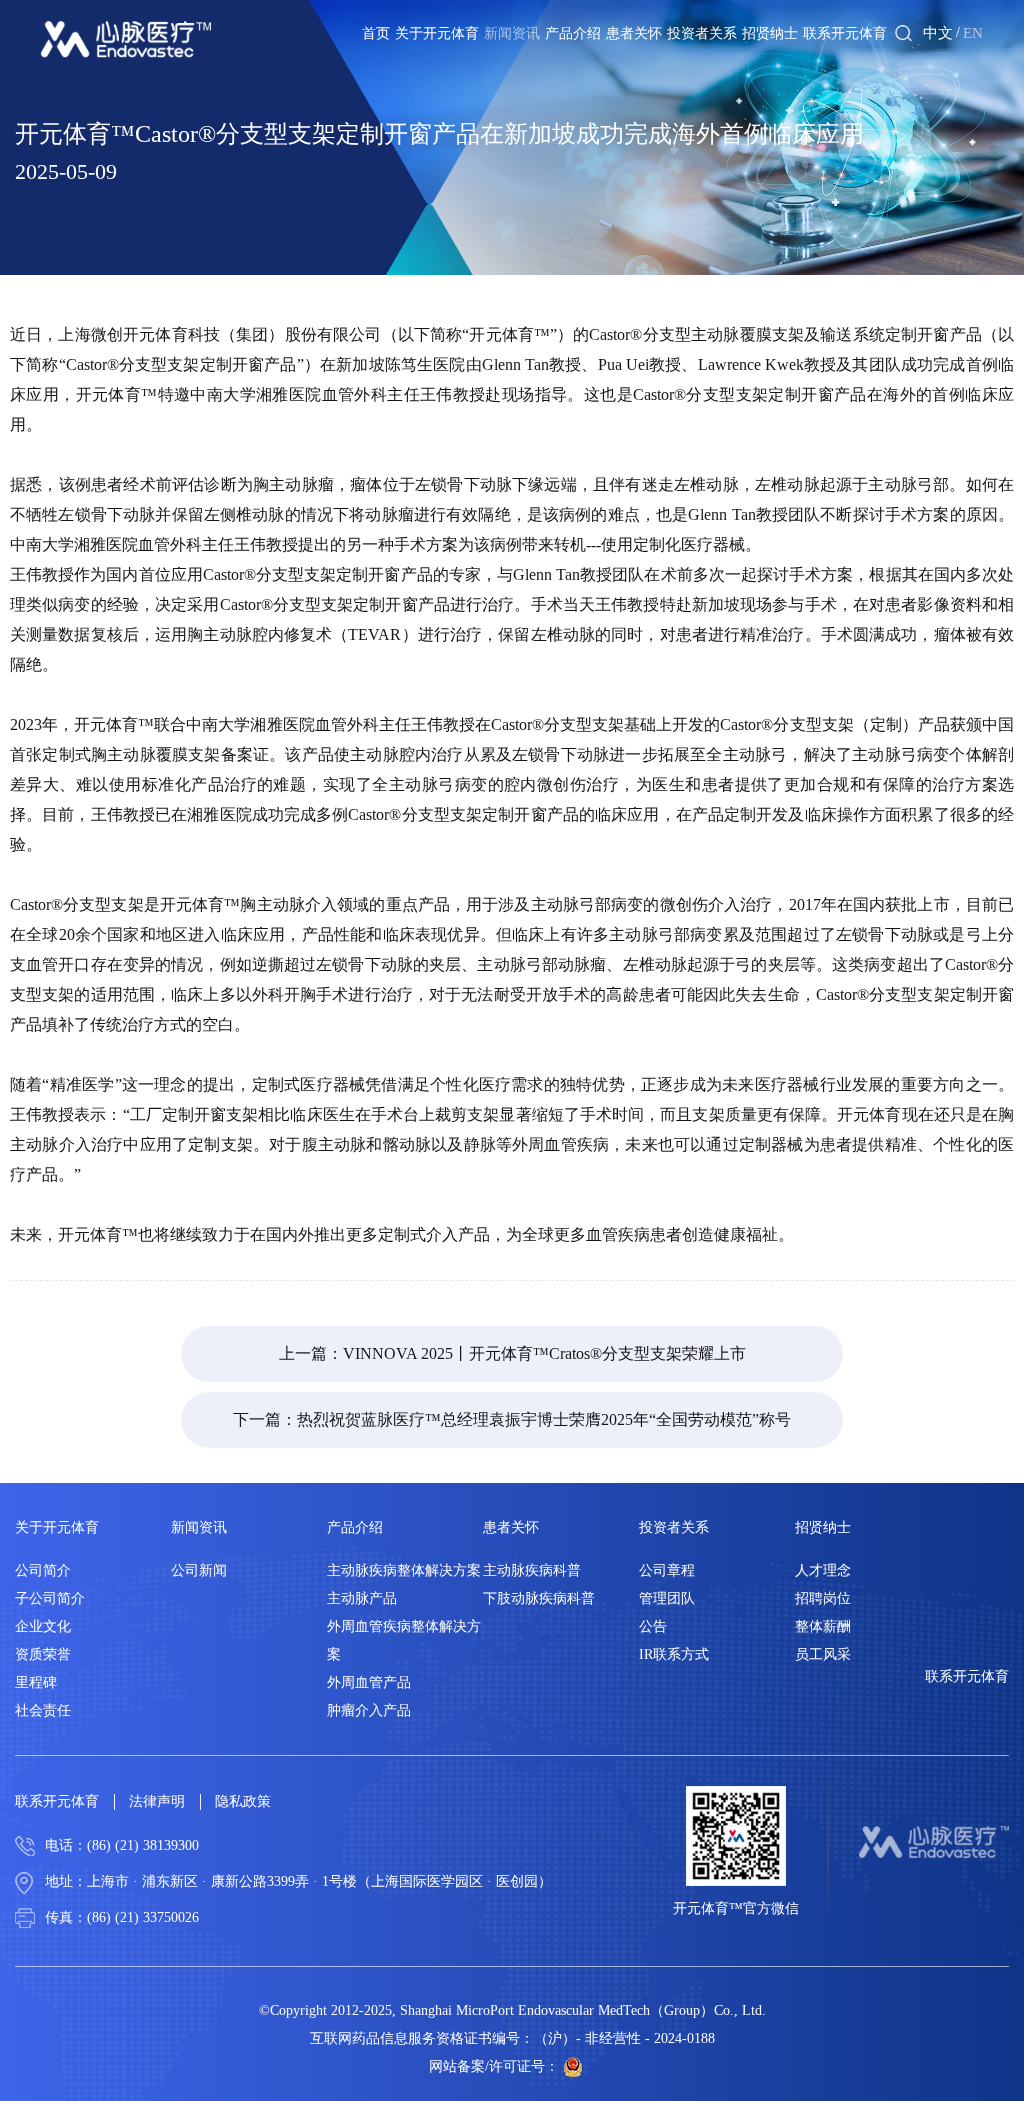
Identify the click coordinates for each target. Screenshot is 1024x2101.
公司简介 (43, 1570)
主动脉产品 (362, 1598)
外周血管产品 (369, 1682)
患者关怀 (634, 33)
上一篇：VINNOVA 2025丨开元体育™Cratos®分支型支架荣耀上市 (512, 1353)
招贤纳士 (770, 33)
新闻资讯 (512, 33)
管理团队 (667, 1598)
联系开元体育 (845, 33)
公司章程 (667, 1570)
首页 (376, 33)
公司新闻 (199, 1570)
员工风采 (823, 1654)
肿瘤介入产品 (369, 1710)
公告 (653, 1626)
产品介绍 (573, 33)
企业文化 (43, 1626)
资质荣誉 (43, 1654)
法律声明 (157, 1801)
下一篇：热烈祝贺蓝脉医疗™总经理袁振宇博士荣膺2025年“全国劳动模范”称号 (512, 1419)
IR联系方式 (674, 1654)
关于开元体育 (437, 33)
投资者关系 (702, 33)
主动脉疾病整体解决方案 (404, 1570)
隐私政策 (243, 1801)
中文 (938, 33)
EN (973, 33)
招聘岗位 (823, 1598)
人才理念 (823, 1570)
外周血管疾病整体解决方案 (404, 1640)
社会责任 (43, 1710)
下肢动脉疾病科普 (539, 1598)
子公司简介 (50, 1598)
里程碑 (36, 1682)
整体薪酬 (823, 1626)
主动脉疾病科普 (532, 1570)
